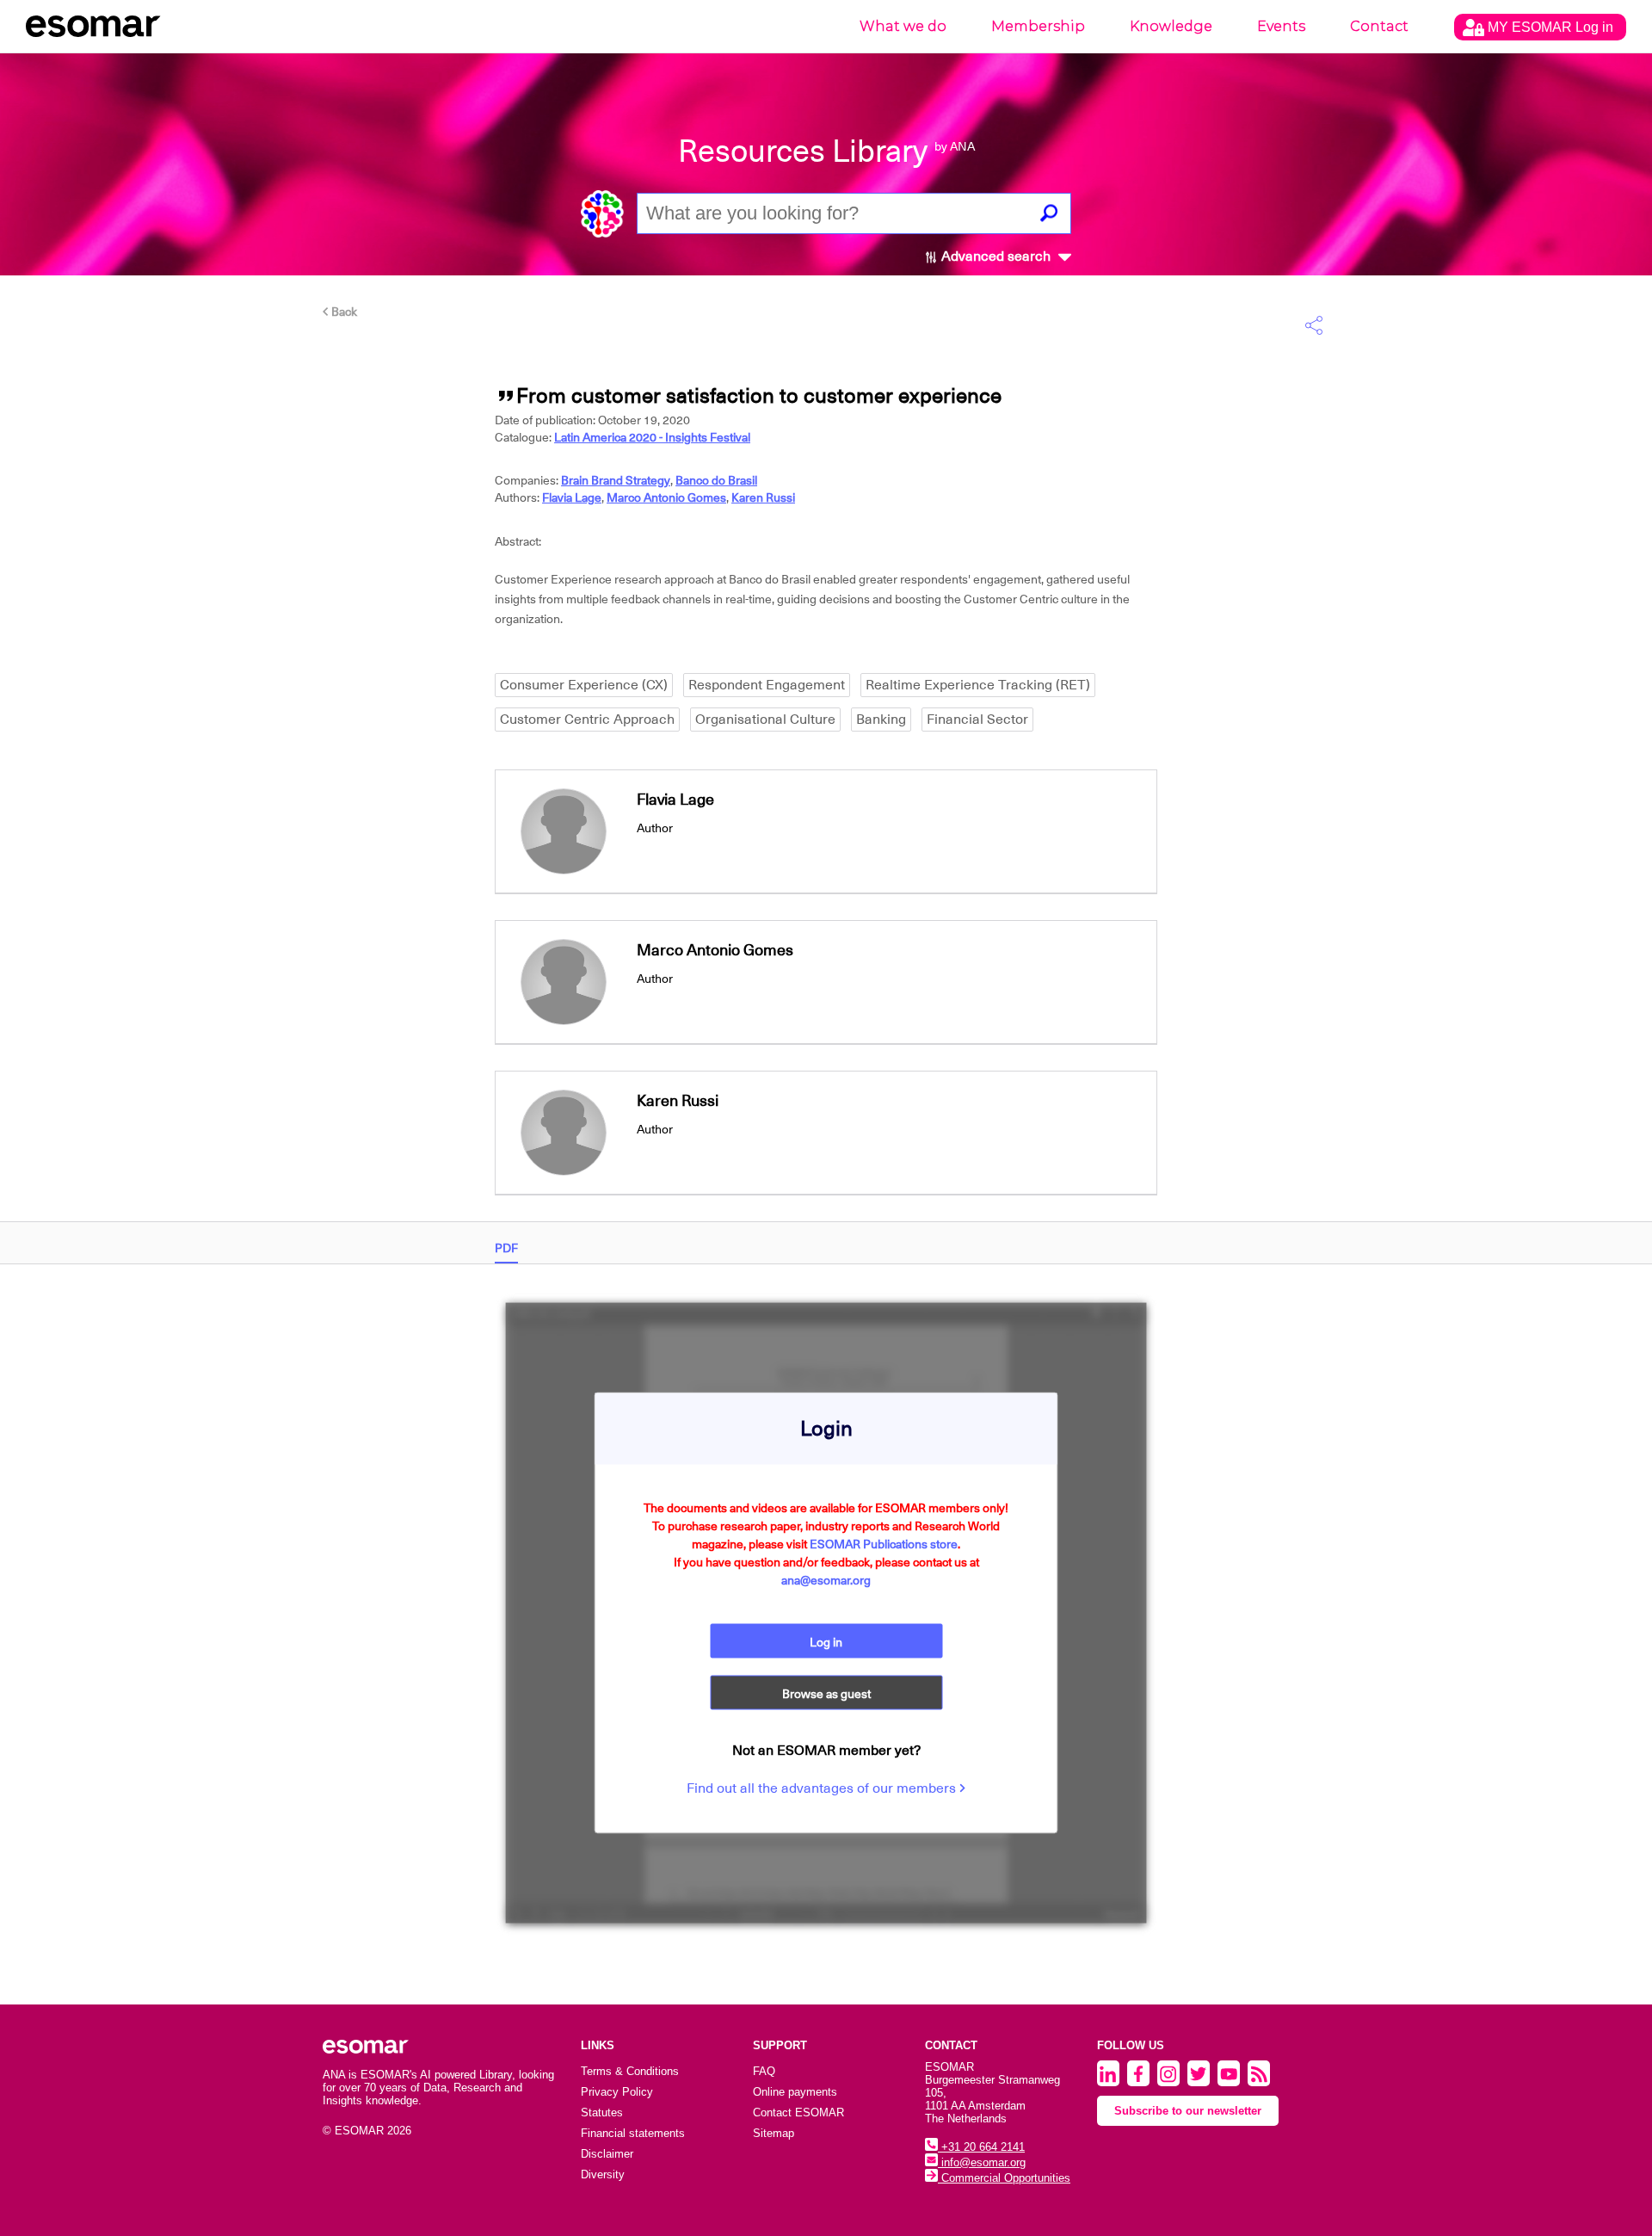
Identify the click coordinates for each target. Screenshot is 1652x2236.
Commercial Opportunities (1004, 2178)
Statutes (602, 2112)
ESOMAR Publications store (884, 1543)
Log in (826, 1641)
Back (343, 312)
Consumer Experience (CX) (584, 685)
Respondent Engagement (767, 685)
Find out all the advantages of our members (823, 1788)
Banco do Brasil (716, 480)
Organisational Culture (765, 720)
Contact (1379, 26)
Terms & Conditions (630, 2071)
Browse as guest (826, 1693)
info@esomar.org (982, 2162)
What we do (903, 26)
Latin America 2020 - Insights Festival (652, 437)
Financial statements (633, 2133)
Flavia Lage (572, 497)
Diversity (603, 2174)
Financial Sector (977, 720)
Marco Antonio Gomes (666, 497)
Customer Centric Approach (587, 720)
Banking (881, 720)
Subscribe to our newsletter (1188, 2111)
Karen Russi (763, 497)
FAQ (764, 2071)
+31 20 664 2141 (981, 2147)
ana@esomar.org (826, 1579)
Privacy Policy (617, 2092)
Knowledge (1171, 26)
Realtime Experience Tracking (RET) (978, 685)
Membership (1038, 26)
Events (1281, 26)
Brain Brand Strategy (616, 480)
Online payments (795, 2092)
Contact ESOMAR (798, 2112)
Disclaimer (607, 2154)
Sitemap (774, 2133)
